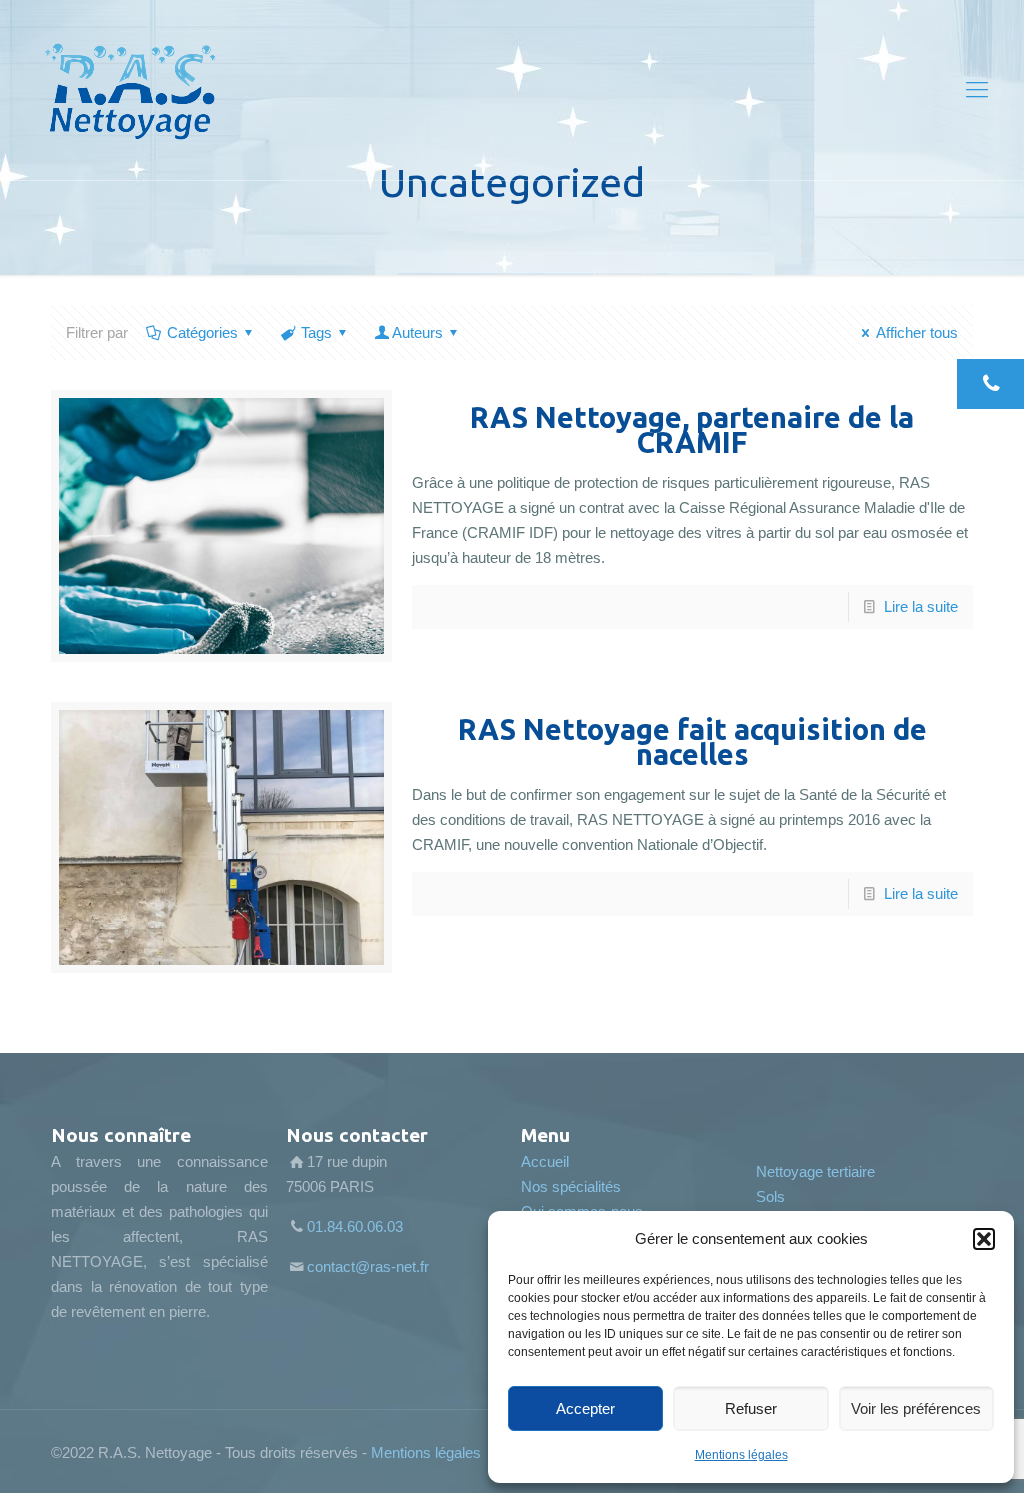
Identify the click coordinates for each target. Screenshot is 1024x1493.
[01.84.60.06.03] (990, 384)
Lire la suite (921, 606)
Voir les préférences (916, 1408)
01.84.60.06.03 (355, 1226)
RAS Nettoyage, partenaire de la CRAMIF (692, 429)
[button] (984, 1239)
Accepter (585, 1408)
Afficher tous (917, 332)
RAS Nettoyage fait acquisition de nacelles (692, 741)
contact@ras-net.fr (368, 1266)
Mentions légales (741, 1455)
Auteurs (417, 332)
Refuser (751, 1408)
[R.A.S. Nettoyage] (130, 90)
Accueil (545, 1161)
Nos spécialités (571, 1186)
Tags (316, 332)
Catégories (202, 332)
